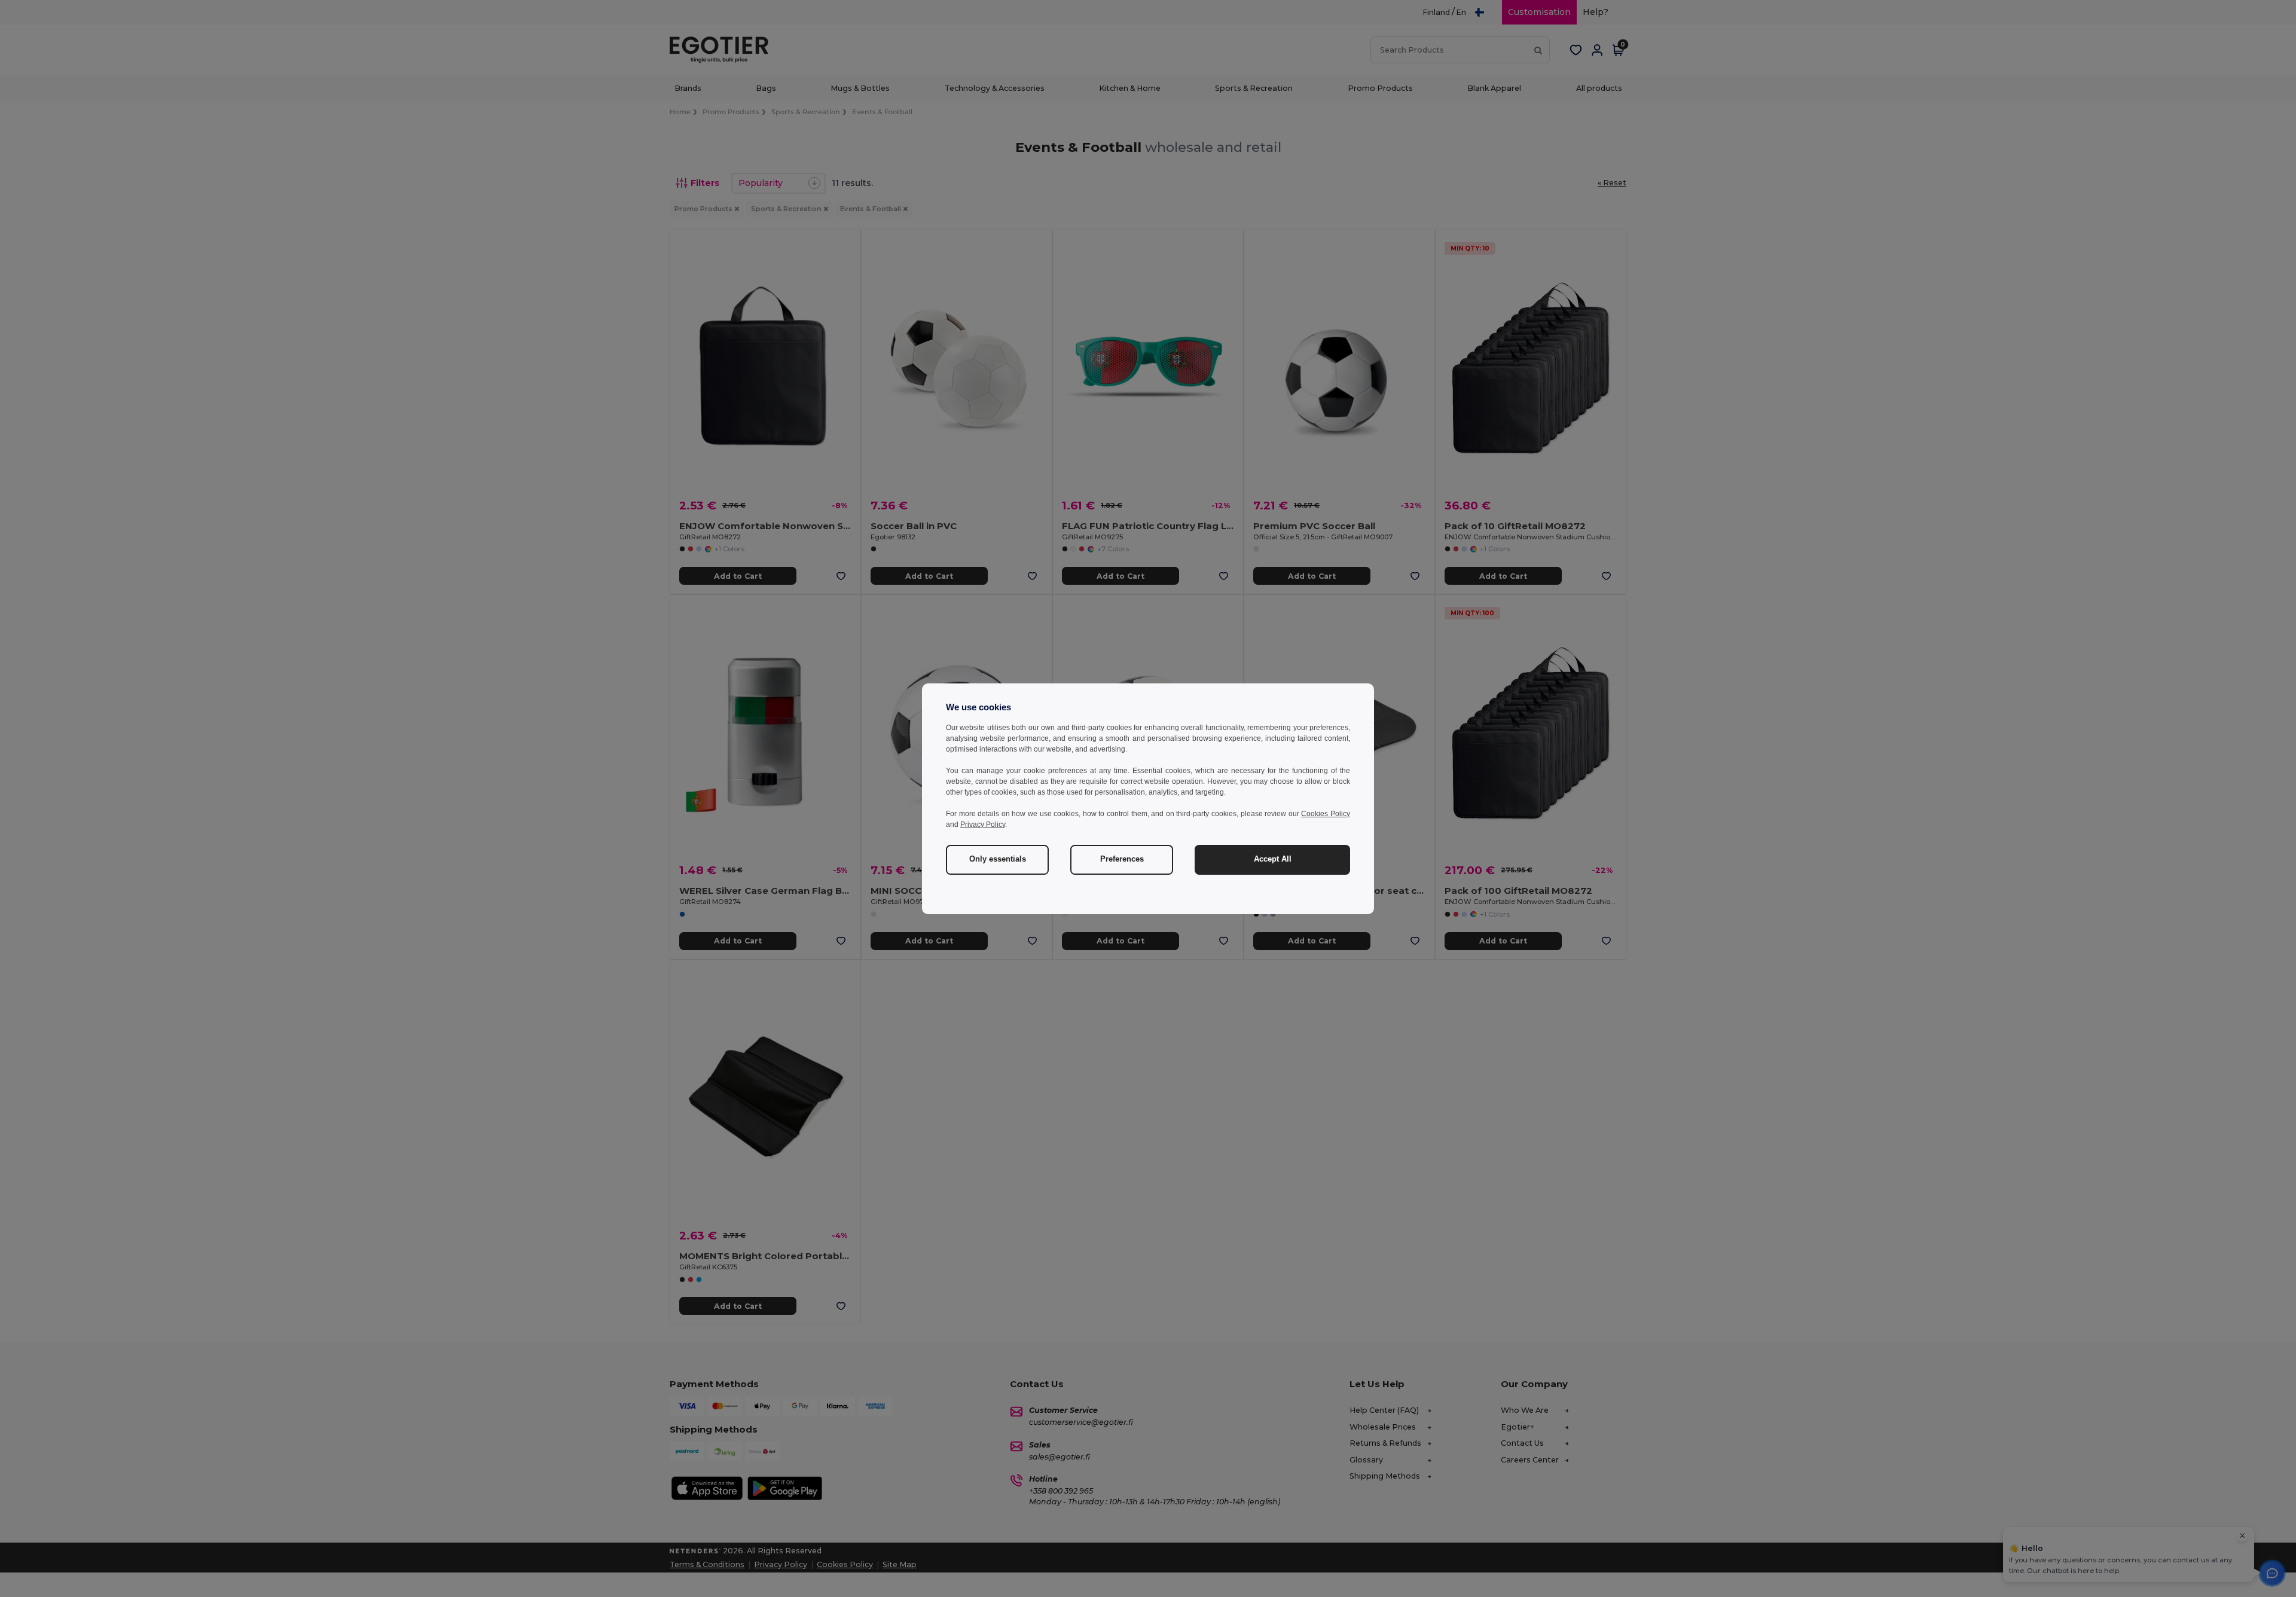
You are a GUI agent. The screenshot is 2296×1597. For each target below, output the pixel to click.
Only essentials (998, 859)
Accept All (1273, 859)
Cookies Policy (1326, 814)
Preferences (1122, 859)
